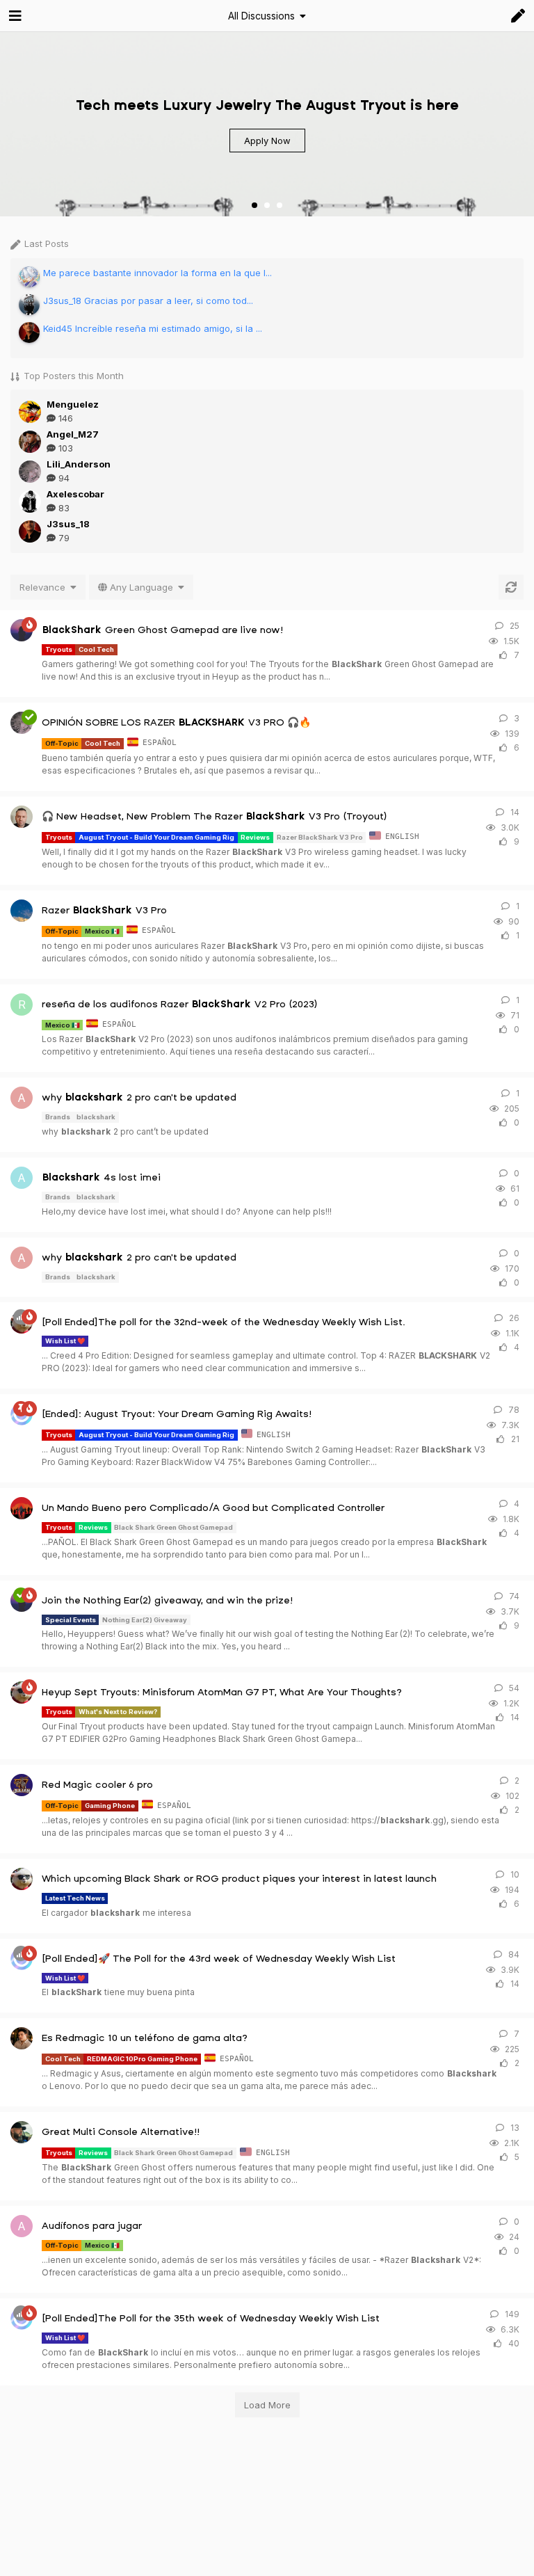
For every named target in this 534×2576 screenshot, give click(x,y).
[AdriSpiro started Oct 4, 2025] (22, 817)
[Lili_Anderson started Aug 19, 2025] (22, 723)
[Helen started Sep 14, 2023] (22, 630)
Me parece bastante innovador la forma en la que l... (157, 273)
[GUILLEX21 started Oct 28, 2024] (22, 1508)
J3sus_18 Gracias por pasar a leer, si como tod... (148, 301)
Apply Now (267, 141)
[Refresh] (511, 587)
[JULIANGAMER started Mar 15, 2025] (22, 1785)
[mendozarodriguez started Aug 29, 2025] (22, 911)
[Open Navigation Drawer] (14, 16)
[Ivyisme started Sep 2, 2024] (22, 1693)
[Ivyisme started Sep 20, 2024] (22, 1879)
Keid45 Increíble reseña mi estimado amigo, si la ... (153, 328)
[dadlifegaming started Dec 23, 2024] (22, 2132)
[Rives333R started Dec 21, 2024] (22, 2038)
